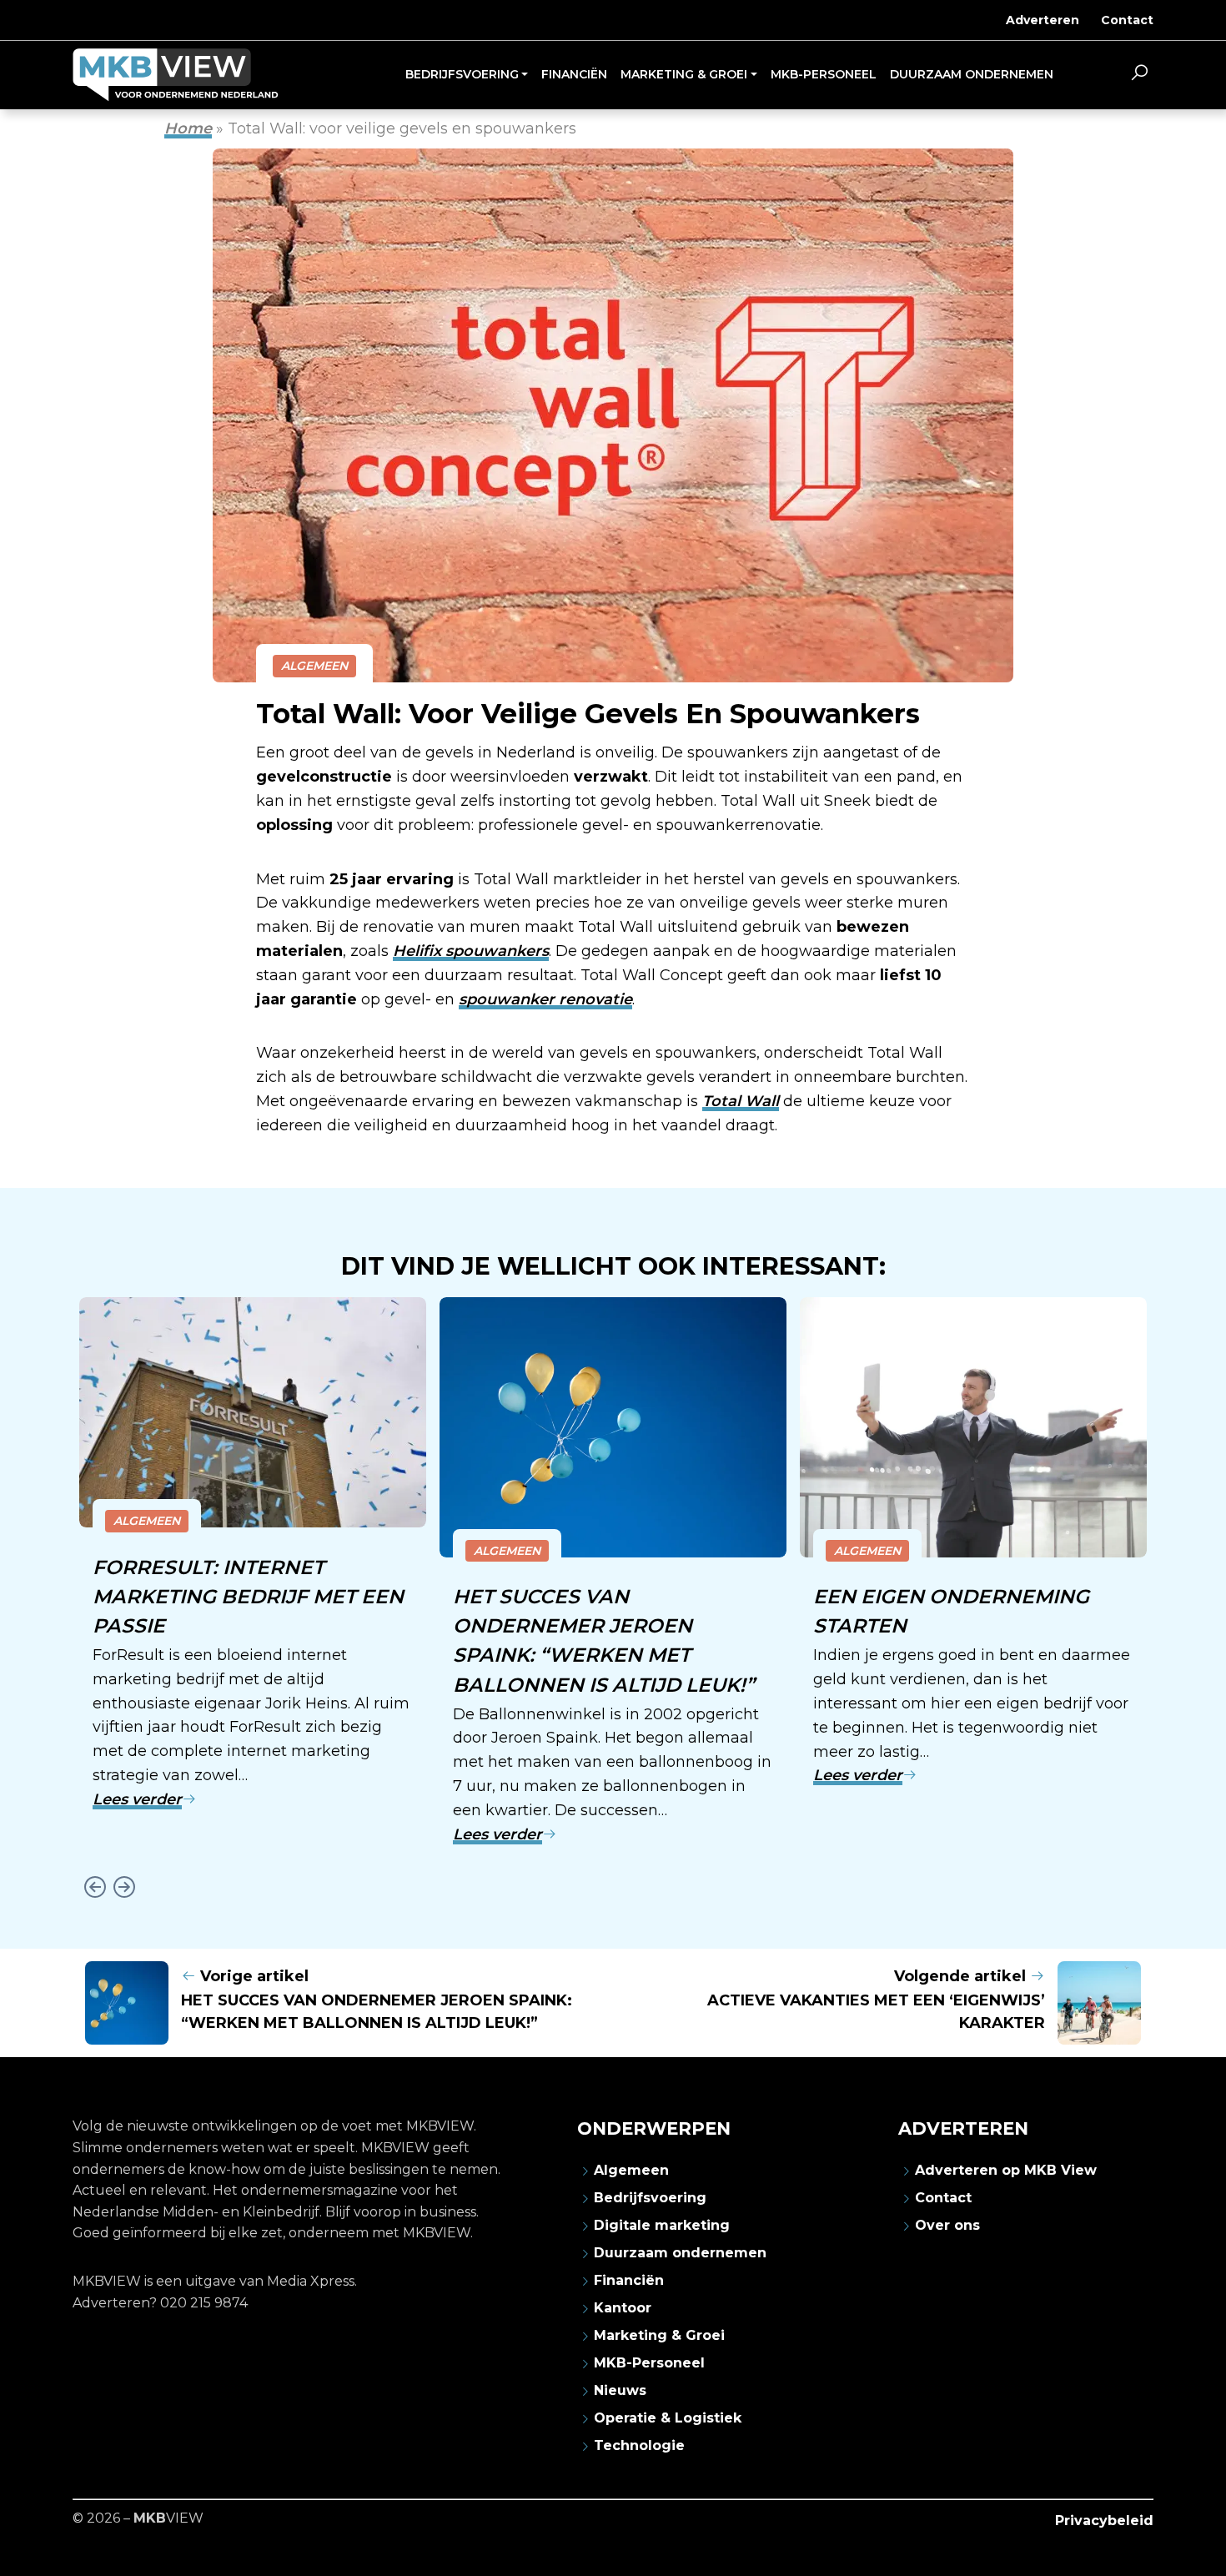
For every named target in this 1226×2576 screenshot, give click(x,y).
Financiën (629, 2280)
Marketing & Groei (659, 2335)
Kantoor (623, 2308)
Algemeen (314, 666)
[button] (1139, 75)
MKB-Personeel (649, 2363)
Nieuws (620, 2390)
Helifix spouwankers (471, 951)
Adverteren (1043, 20)
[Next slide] (124, 1887)
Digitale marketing (662, 2225)
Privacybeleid (1104, 2521)
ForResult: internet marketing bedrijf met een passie (248, 1596)
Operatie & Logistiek (668, 2418)
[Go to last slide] (95, 1887)
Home (188, 128)
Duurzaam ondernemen (680, 2253)
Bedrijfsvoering (650, 2198)
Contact (1127, 20)
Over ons (947, 2225)
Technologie (639, 2445)
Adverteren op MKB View (1006, 2170)
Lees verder (137, 1799)
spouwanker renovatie (545, 999)
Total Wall (741, 1101)
